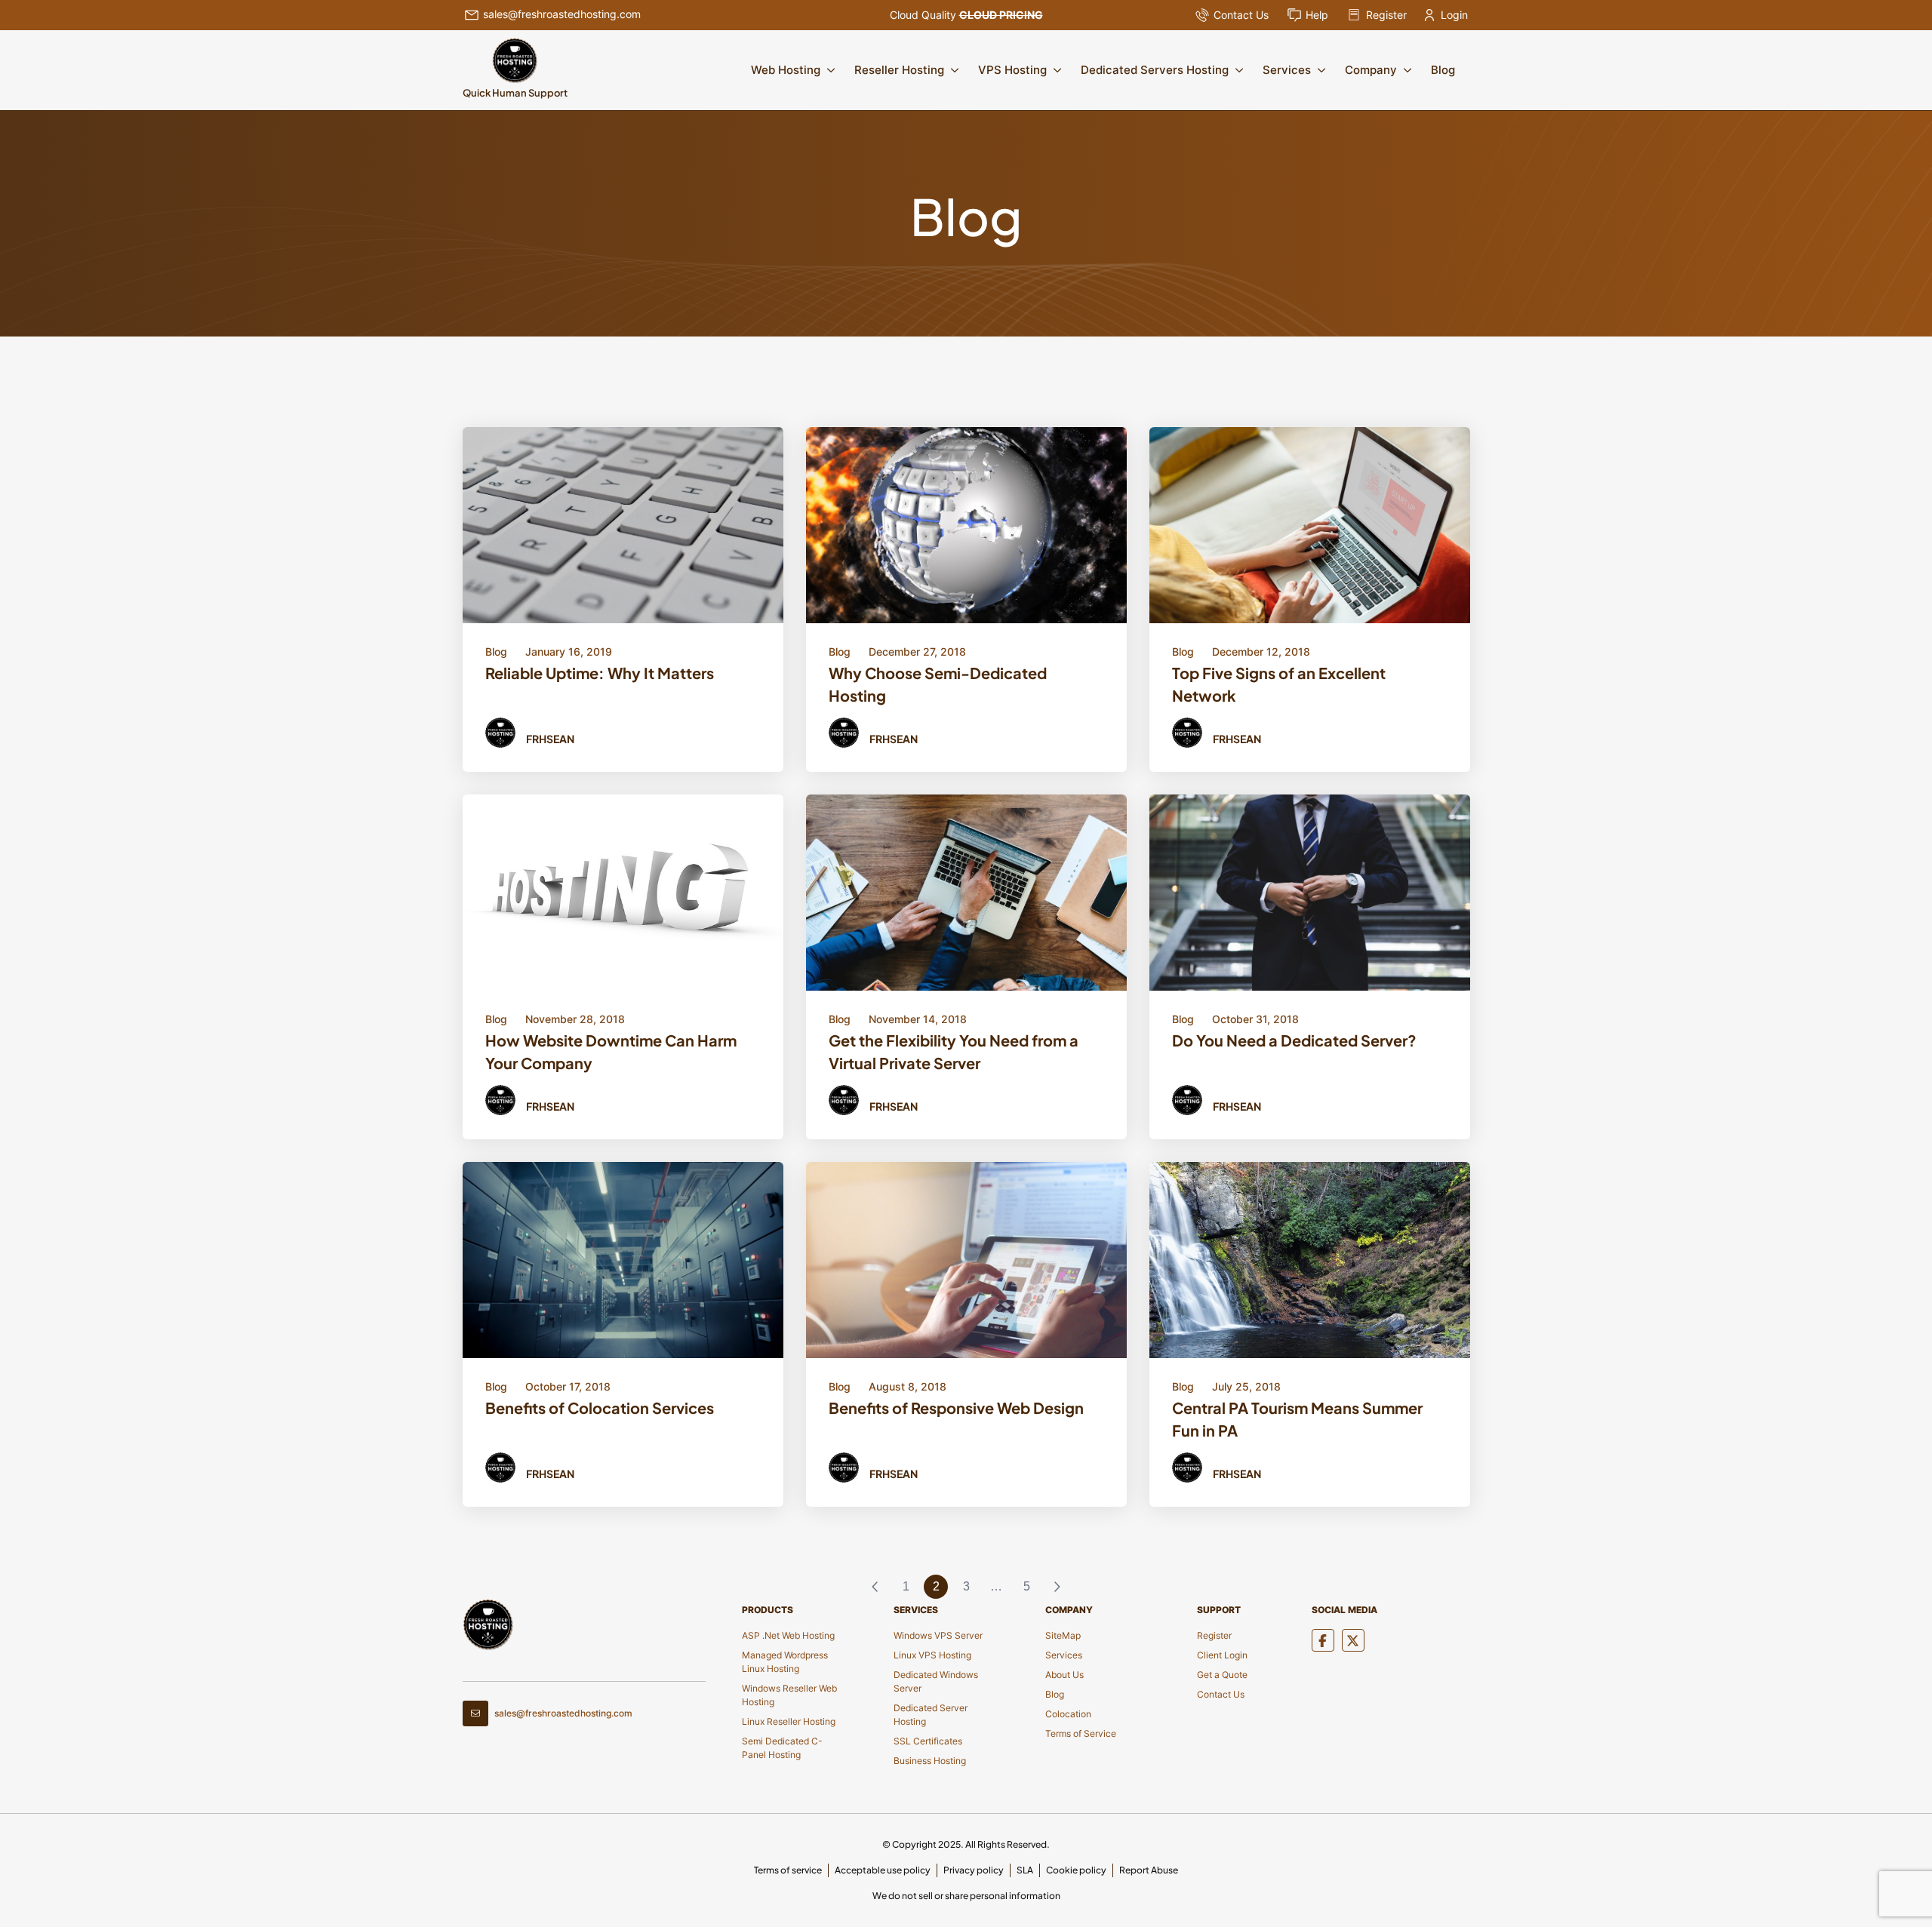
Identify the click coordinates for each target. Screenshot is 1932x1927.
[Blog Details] (623, 524)
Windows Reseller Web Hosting (789, 1695)
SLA (1025, 1870)
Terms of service (788, 1870)
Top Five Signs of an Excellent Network (1279, 684)
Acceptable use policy (883, 1870)
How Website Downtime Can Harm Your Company (611, 1051)
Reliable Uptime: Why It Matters (600, 673)
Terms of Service (1081, 1733)
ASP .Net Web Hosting (788, 1635)
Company (1371, 70)
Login (1454, 15)
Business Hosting (930, 1761)
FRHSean (550, 739)
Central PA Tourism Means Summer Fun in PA (1297, 1419)
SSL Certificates (928, 1741)
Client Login (1222, 1655)
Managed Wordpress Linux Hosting (785, 1662)
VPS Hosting (1012, 70)
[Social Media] (1323, 1640)
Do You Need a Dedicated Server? (1294, 1040)
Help (1317, 15)
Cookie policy (1076, 1870)
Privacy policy (974, 1870)
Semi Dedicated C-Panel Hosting (782, 1748)
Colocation (1068, 1714)
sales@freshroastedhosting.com (562, 14)
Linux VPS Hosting (932, 1655)
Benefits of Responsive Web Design (956, 1408)
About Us (1064, 1675)
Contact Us (1241, 15)
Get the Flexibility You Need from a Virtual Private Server (954, 1051)
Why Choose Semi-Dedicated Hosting (938, 684)
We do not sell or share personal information (966, 1896)
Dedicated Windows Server (936, 1681)
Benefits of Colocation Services (600, 1408)
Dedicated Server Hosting (931, 1715)
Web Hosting (786, 70)
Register (1386, 15)
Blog (1443, 70)
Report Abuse (1149, 1870)
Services (1287, 70)
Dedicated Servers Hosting (1155, 70)
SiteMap (1063, 1635)
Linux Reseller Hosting (789, 1721)
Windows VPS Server (938, 1635)
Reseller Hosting (899, 70)
